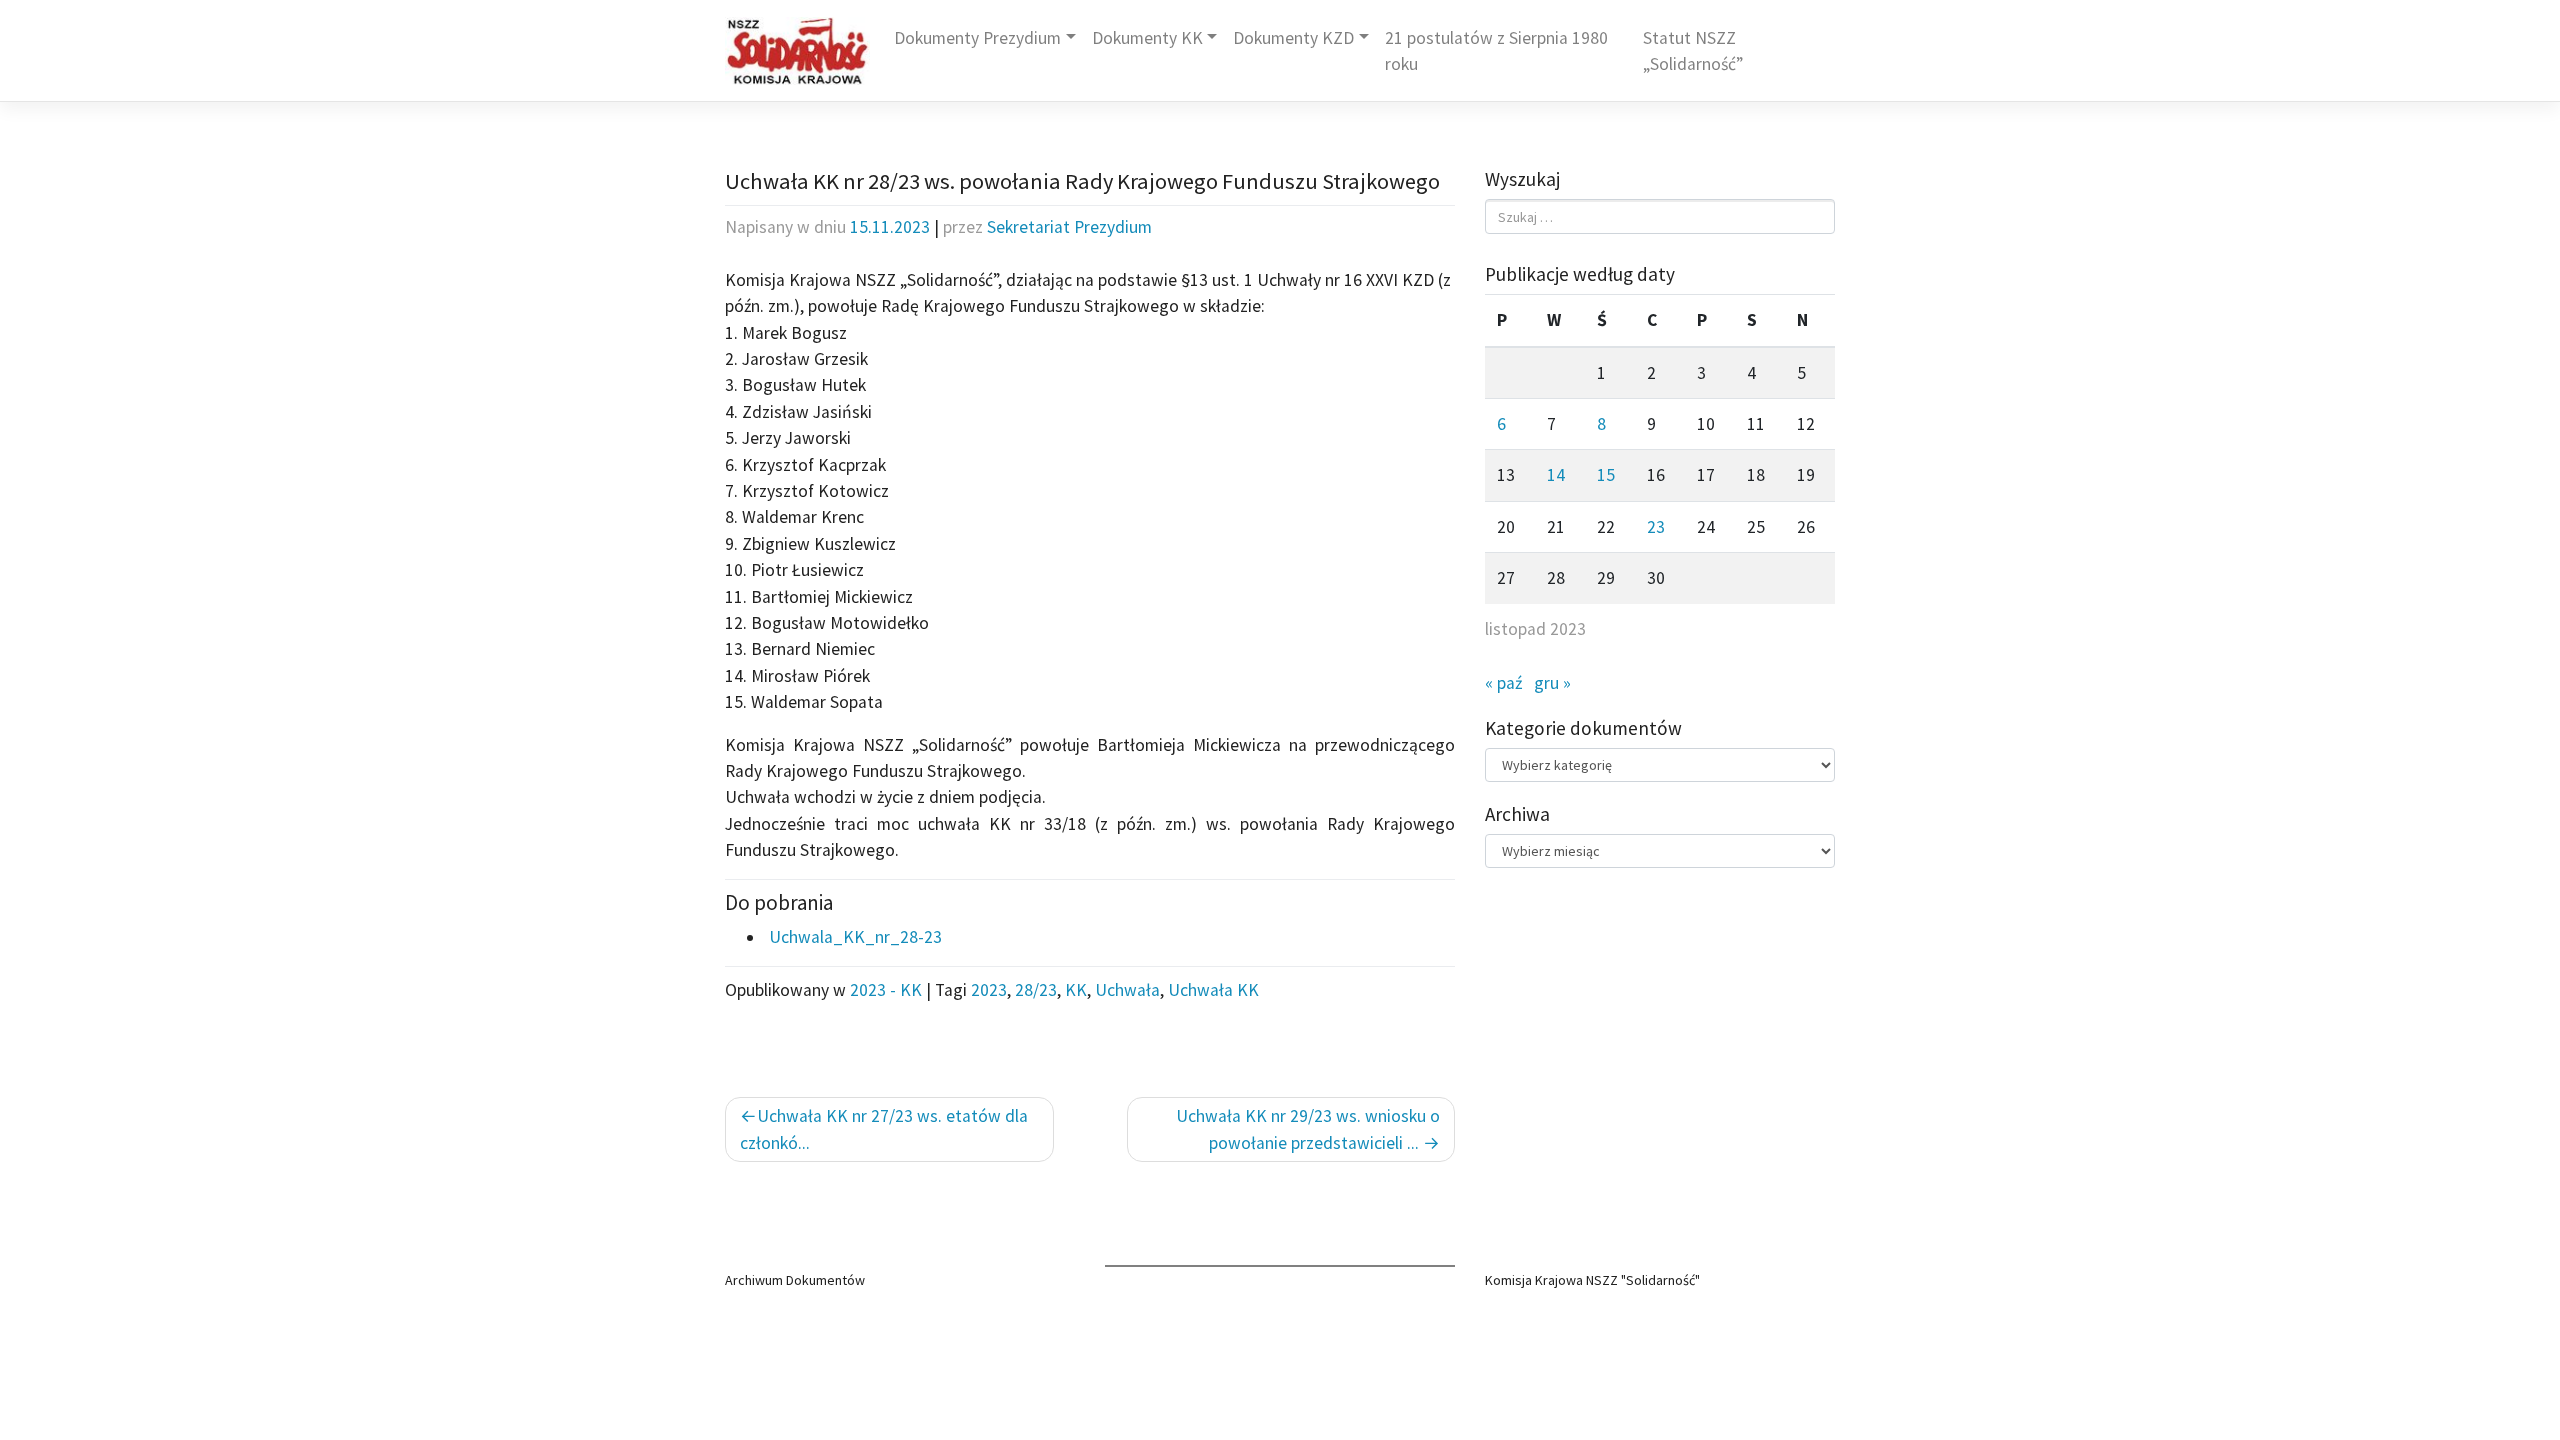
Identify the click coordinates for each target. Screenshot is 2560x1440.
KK (1076, 990)
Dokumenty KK (1147, 38)
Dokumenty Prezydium (977, 38)
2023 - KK (886, 990)
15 (1606, 475)
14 (1556, 475)
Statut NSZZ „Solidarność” (1693, 51)
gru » (1552, 683)
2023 (989, 990)
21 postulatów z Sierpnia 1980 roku (1496, 51)
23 (1656, 527)
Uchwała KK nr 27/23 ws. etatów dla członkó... (884, 1129)
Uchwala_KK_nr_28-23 (853, 937)
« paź (1503, 683)
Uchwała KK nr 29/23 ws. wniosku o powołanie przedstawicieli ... (1308, 1129)
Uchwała (1127, 990)
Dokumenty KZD (1293, 38)
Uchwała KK (1213, 990)
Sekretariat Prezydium (1069, 227)
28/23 (1036, 990)
